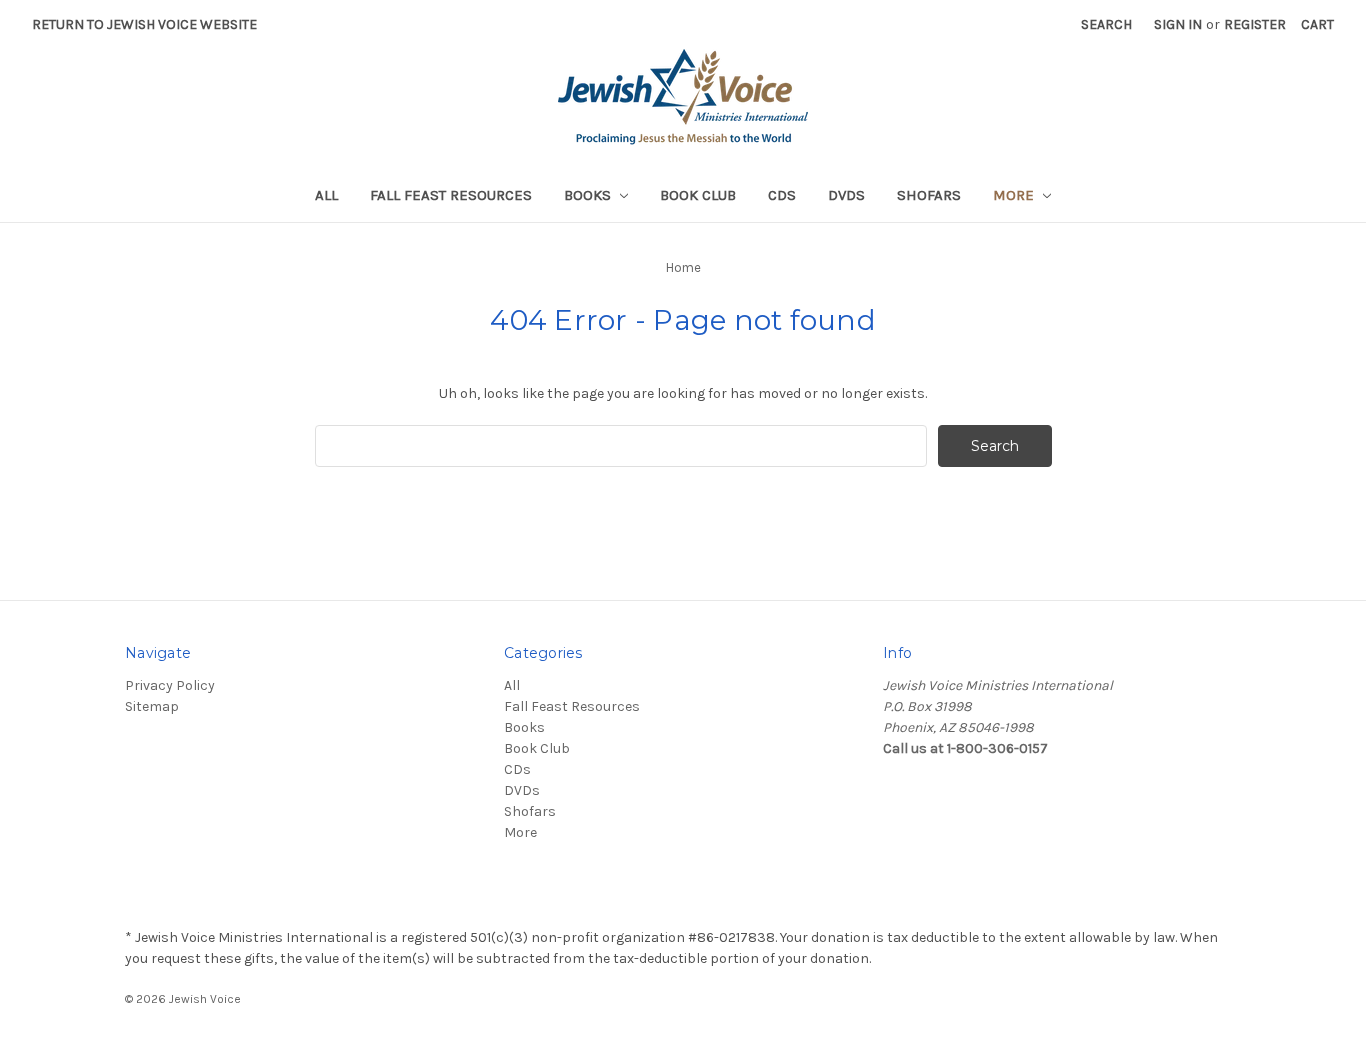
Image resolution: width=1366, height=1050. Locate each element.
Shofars (929, 195)
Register (1255, 24)
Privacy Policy (170, 685)
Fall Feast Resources (451, 195)
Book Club (698, 195)
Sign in (1178, 24)
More (1015, 195)
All (326, 195)
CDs (782, 195)
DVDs (846, 195)
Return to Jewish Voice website (144, 24)
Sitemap (152, 706)
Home (683, 267)
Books (589, 195)
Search (1106, 24)
